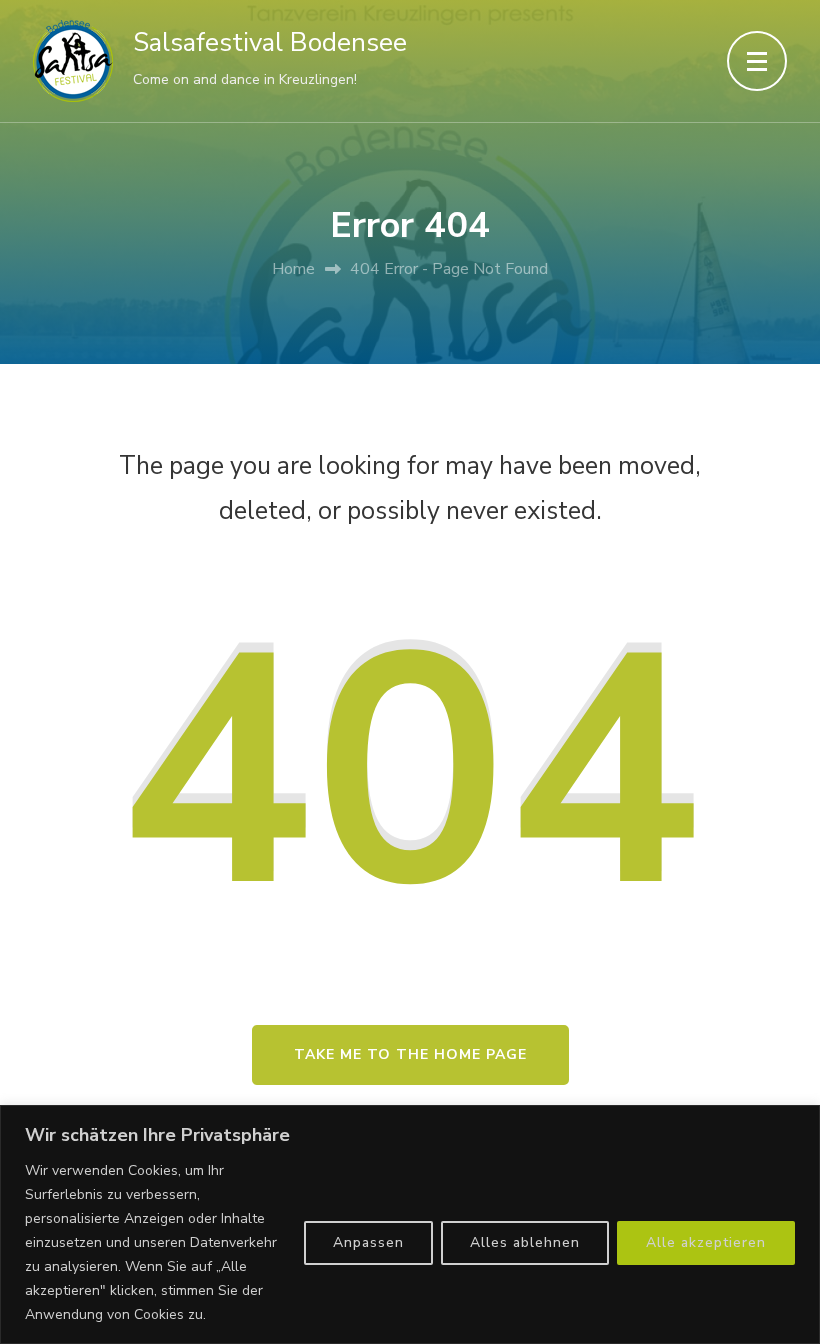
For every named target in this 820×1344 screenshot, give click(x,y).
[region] (410, 1224)
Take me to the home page (410, 1054)
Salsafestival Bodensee (270, 42)
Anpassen (368, 1242)
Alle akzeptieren (706, 1242)
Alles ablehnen (525, 1242)
